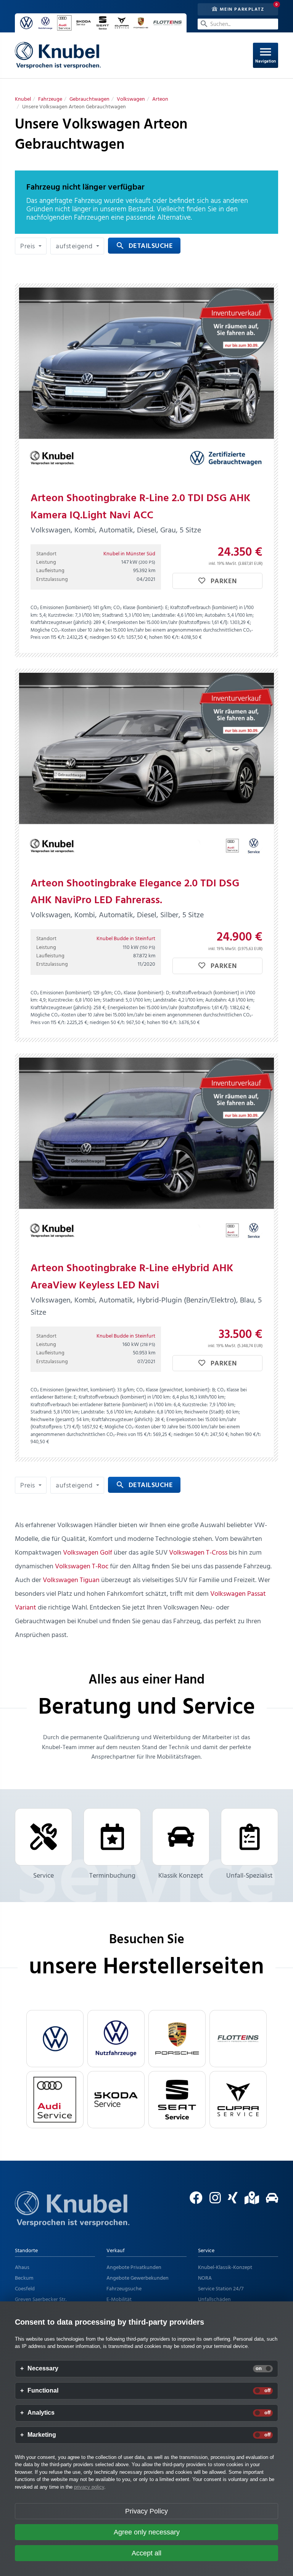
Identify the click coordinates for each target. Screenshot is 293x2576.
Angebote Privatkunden (134, 2268)
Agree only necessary (147, 2532)
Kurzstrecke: (61, 615)
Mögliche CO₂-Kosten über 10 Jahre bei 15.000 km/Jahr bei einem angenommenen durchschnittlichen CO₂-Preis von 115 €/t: (142, 634)
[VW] (55, 2039)
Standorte (26, 2251)
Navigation (266, 55)
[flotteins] (238, 2039)
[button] (31, 246)
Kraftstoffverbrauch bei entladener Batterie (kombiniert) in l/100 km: (101, 1405)
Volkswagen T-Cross (198, 1553)
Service (43, 1876)
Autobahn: (215, 615)
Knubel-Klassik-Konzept (225, 2268)
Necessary (43, 2369)
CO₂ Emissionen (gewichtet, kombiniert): (73, 1390)
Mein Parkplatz (241, 9)
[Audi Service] (55, 2100)
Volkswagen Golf (88, 1553)
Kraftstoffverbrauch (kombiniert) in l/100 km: (125, 1397)
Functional (43, 2391)
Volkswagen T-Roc (82, 1567)
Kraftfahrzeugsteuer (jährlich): (61, 623)
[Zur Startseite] (72, 2218)
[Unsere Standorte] (249, 2201)
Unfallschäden (214, 2300)
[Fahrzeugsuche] (269, 2201)
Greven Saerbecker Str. (41, 2300)
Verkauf (116, 2251)
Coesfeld (25, 2289)
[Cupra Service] (238, 2100)
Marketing (42, 2435)
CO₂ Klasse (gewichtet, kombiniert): (173, 1390)
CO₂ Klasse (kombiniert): (138, 608)
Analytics (41, 2413)
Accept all (146, 2553)
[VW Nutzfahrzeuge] (116, 2039)
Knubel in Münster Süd (129, 554)
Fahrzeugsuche (124, 2289)
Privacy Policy (146, 2511)
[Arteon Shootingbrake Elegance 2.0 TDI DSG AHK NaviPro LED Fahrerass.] (146, 768)
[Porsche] (177, 2039)
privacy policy (89, 2487)
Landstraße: (164, 615)
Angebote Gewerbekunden (138, 2278)
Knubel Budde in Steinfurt (126, 939)
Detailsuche (144, 246)
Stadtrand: (113, 615)
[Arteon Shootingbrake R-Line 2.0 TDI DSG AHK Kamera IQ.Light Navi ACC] (146, 383)
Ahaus (22, 2268)
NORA (205, 2278)
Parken (223, 581)
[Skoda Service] (116, 2100)
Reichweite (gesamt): (53, 1420)
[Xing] (230, 2201)
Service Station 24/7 (221, 2289)
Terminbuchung (112, 1876)
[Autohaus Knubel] (58, 55)
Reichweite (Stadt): (204, 1412)
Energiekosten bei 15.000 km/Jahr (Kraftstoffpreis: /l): (168, 623)
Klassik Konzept (181, 1876)
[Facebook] (193, 2201)
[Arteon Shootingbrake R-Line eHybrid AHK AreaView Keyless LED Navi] (146, 1153)
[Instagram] (212, 2201)
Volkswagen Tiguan (71, 1580)
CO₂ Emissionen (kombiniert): (61, 608)
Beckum (24, 2278)
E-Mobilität (119, 2300)
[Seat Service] (177, 2100)
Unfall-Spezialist (250, 1876)
